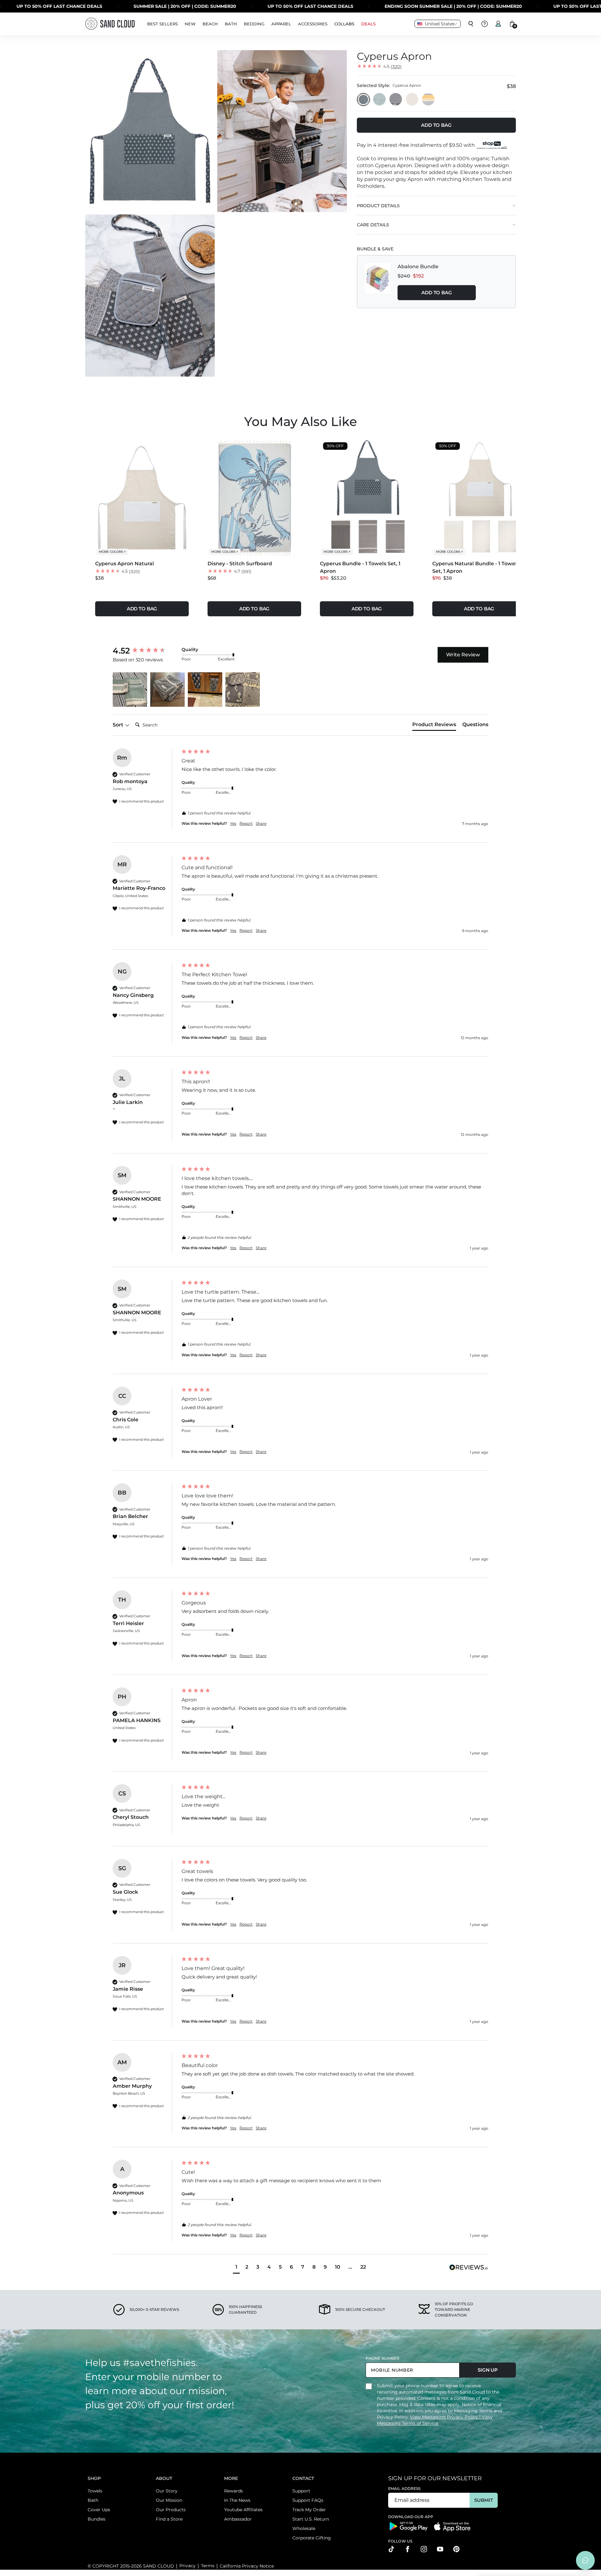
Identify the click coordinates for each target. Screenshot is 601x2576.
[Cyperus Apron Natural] (412, 100)
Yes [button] (233, 823)
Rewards (234, 2491)
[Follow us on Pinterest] (456, 2549)
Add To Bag (437, 292)
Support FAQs (308, 2500)
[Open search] (471, 24)
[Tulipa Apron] (380, 100)
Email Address (404, 2489)
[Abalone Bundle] (378, 282)
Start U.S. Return (311, 2519)
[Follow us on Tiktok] (391, 2549)
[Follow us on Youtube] (440, 2549)
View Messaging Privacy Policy (445, 2417)
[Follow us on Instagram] (424, 2549)
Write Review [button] (463, 655)
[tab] (434, 726)
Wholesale (304, 2528)
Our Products (171, 2510)
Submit (483, 2500)
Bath (93, 2500)
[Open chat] (585, 2560)
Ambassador (238, 2519)
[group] (146, 651)
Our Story (167, 2491)
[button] (130, 690)
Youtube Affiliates (243, 2510)
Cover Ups (99, 2510)
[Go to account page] (498, 24)
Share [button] (261, 823)
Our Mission (169, 2500)
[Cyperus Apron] (363, 100)
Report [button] (246, 823)
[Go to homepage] (110, 24)
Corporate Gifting (312, 2538)
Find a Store (169, 2519)
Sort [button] (119, 725)
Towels (95, 2491)
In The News (237, 2500)
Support (301, 2491)
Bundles (97, 2519)
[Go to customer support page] (485, 24)
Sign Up (488, 2370)
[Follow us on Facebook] (408, 2549)
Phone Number (383, 2358)
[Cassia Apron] (396, 100)
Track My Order (309, 2510)
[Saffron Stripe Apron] (429, 100)
